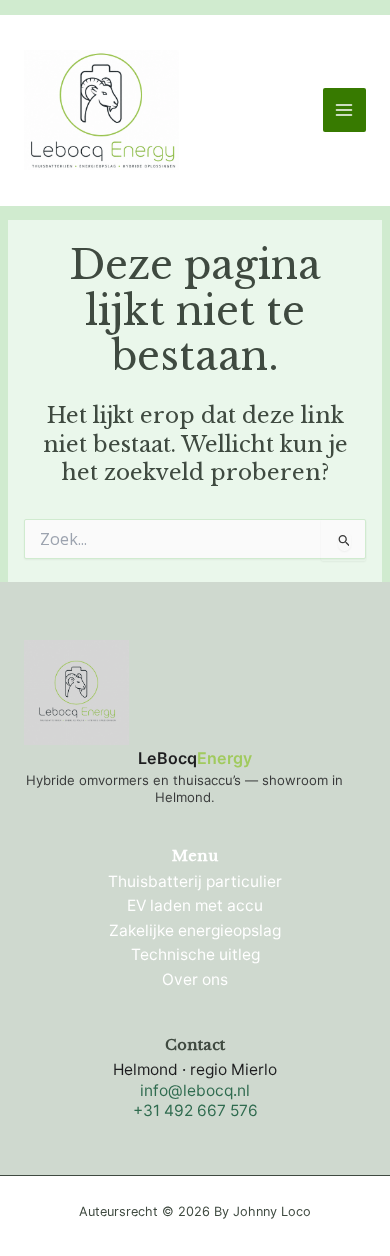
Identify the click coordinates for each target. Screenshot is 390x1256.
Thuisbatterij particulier (195, 881)
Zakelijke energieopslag (195, 930)
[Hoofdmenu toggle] (344, 109)
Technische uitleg (195, 954)
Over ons (195, 979)
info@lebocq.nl (195, 1090)
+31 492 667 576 (195, 1110)
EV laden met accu (195, 905)
